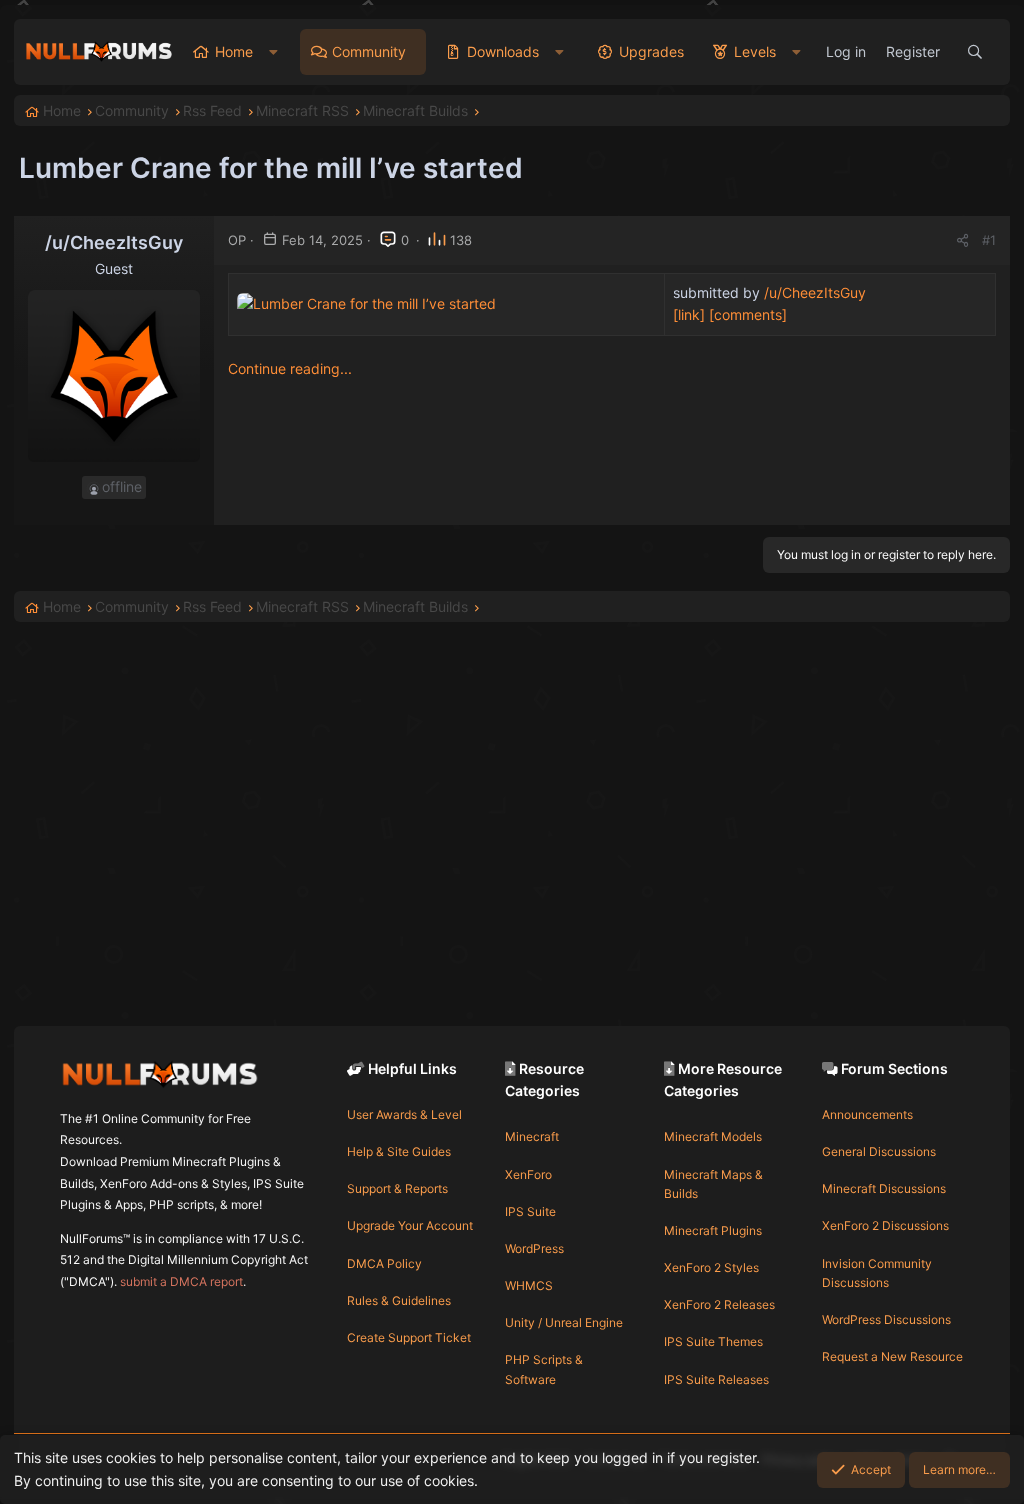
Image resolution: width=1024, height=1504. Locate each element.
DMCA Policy (384, 1263)
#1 (989, 240)
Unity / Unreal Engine (564, 1322)
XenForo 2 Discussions (885, 1225)
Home (234, 51)
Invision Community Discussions (877, 1273)
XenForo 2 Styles (711, 1267)
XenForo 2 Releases (719, 1304)
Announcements (867, 1114)
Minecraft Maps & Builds (713, 1184)
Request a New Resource (892, 1356)
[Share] (962, 240)
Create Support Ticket (409, 1337)
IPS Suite (530, 1211)
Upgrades (651, 51)
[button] (273, 52)
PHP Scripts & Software (544, 1369)
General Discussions (879, 1151)
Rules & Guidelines (399, 1300)
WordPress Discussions (886, 1319)
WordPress (534, 1248)
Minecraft (532, 1136)
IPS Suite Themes (713, 1341)
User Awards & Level (404, 1114)
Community (369, 51)
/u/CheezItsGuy (815, 292)
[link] (689, 314)
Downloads (503, 51)
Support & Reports (397, 1188)
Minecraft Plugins (713, 1230)
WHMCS (529, 1285)
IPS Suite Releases (716, 1379)
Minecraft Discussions (884, 1188)
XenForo (528, 1174)
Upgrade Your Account (410, 1225)
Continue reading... (290, 368)
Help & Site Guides (399, 1151)
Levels (755, 51)
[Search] (975, 52)
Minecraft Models (713, 1136)
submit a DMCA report (181, 1281)
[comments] (748, 314)
